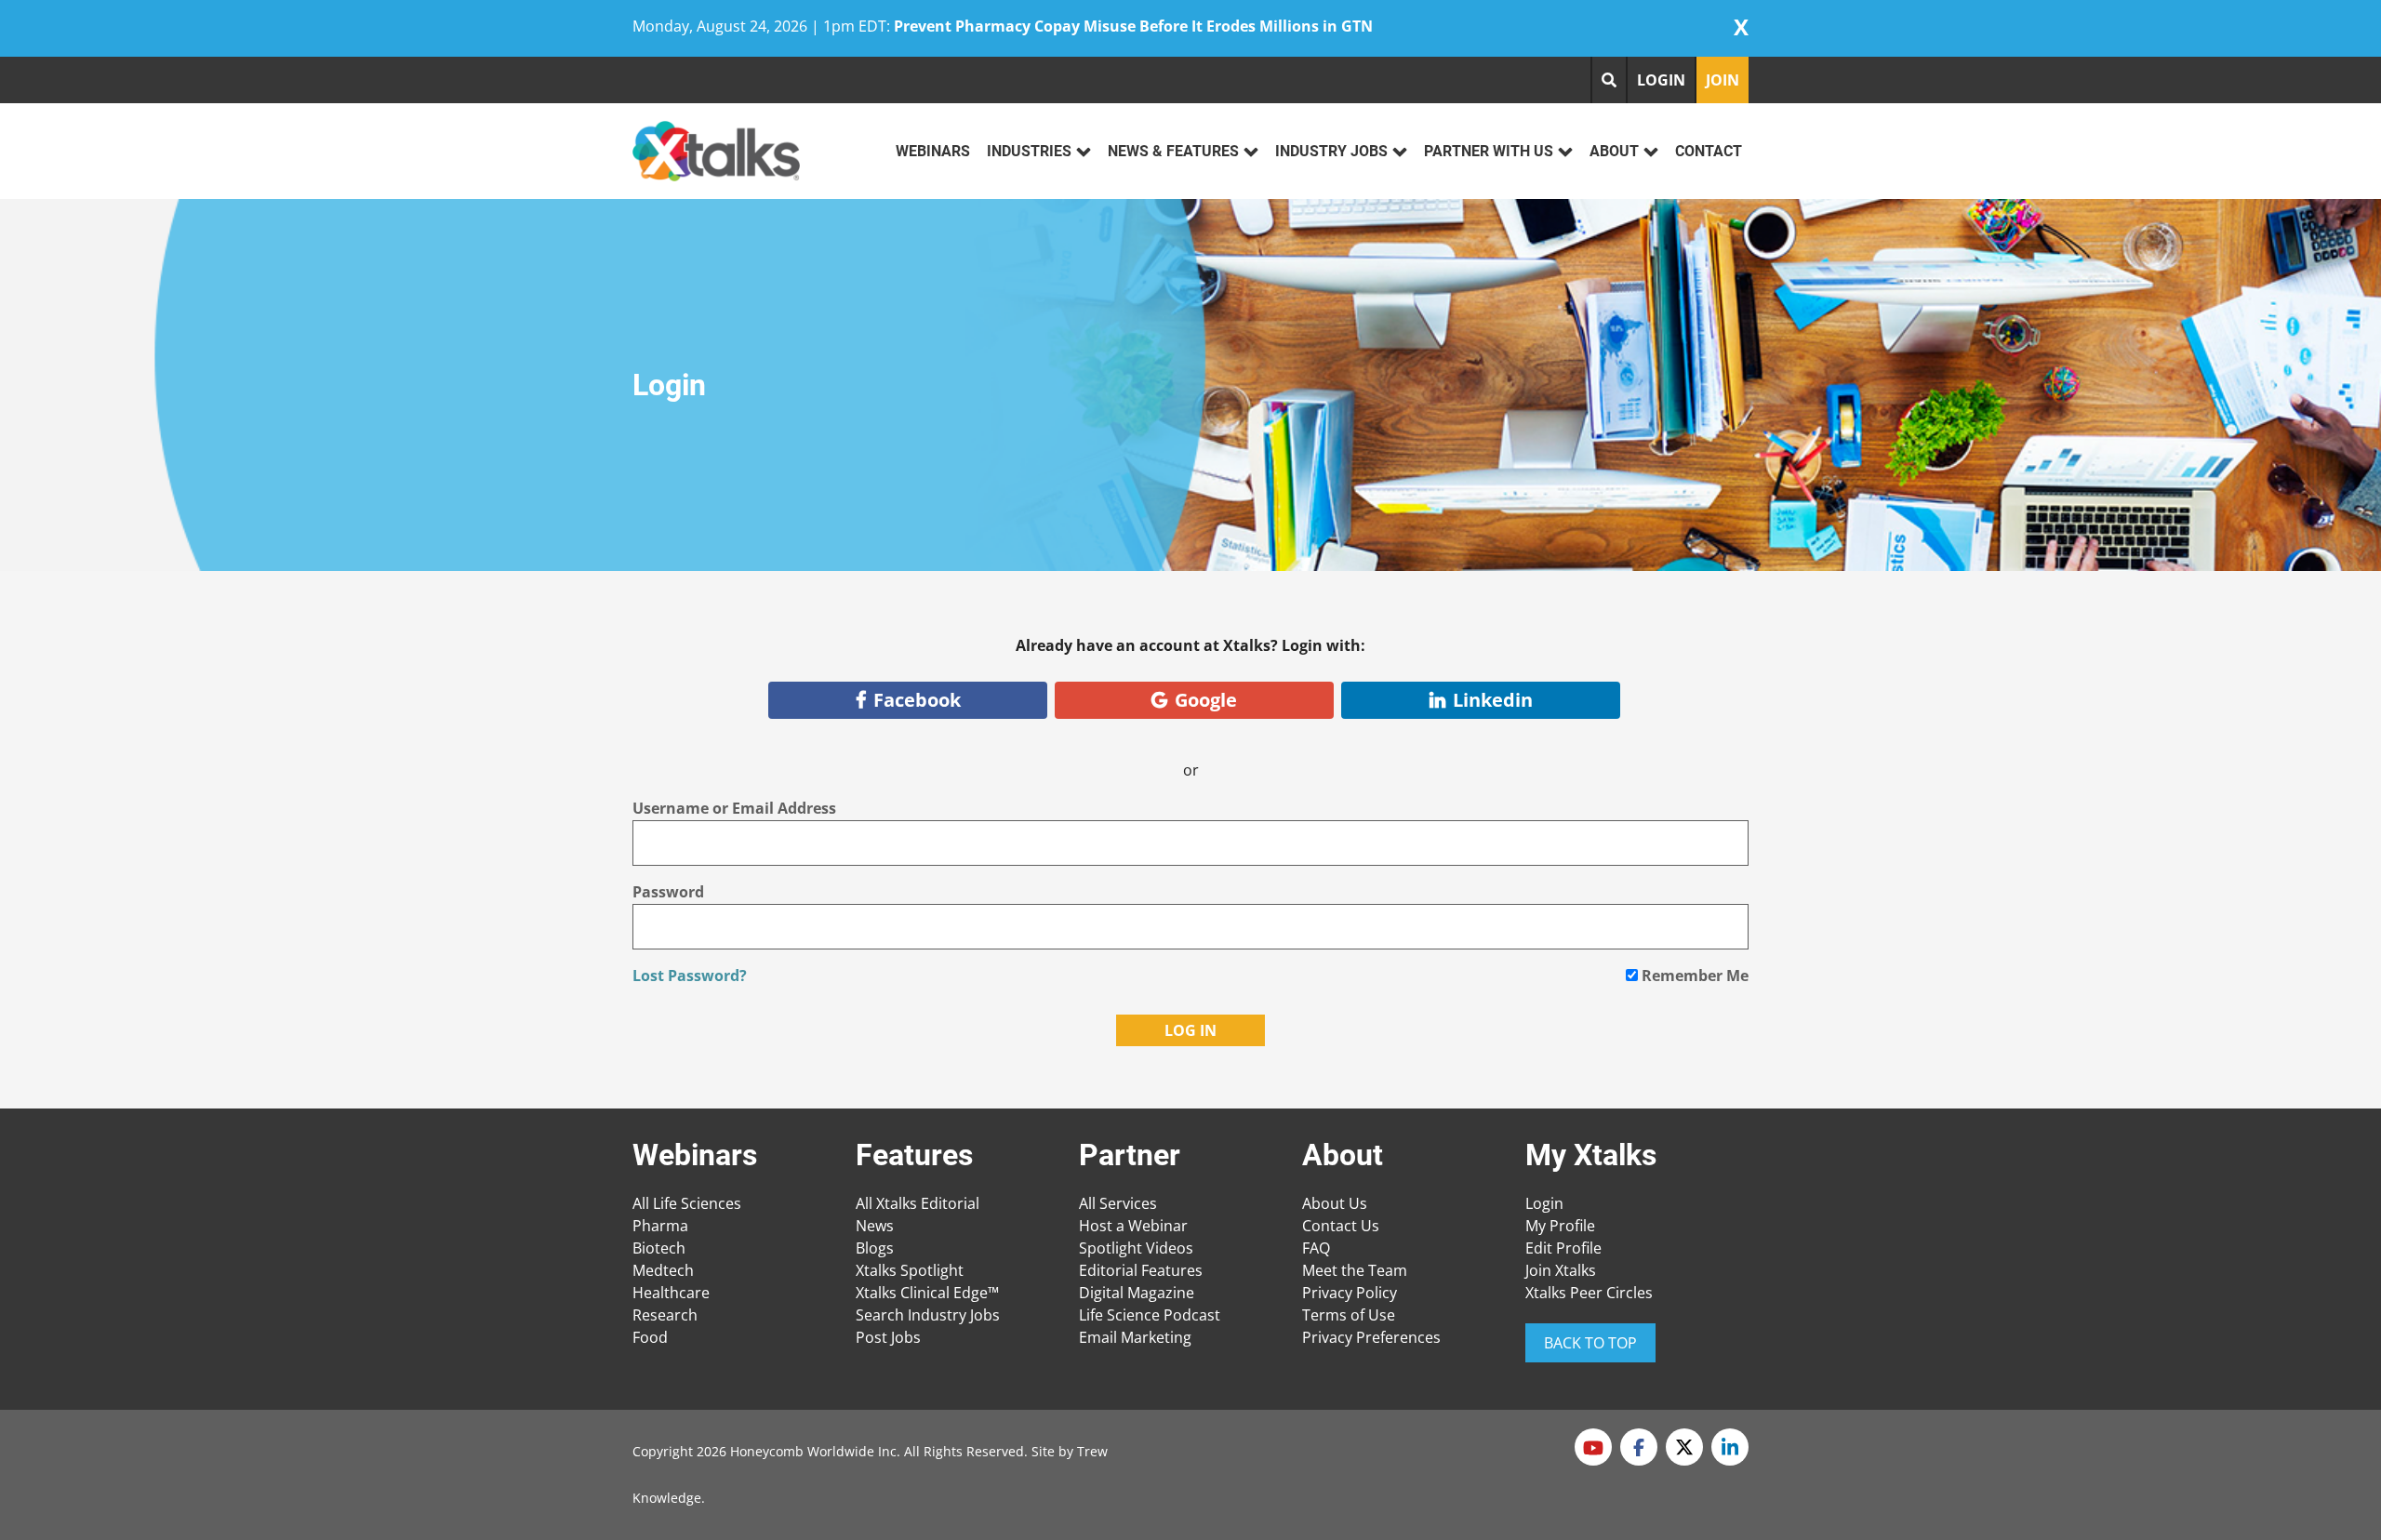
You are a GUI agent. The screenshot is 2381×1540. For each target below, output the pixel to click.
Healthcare (671, 1293)
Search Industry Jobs (928, 1315)
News (875, 1226)
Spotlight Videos (1136, 1248)
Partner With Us (1489, 151)
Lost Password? (690, 976)
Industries (1029, 151)
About (1614, 151)
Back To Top (1590, 1343)
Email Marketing (1135, 1337)
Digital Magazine (1137, 1293)
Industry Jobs (1331, 151)
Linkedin (1493, 700)
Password (668, 892)
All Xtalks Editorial (918, 1203)
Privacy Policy (1350, 1293)
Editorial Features (1141, 1270)
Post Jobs (888, 1337)
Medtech (663, 1270)
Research (665, 1315)
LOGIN (1661, 80)
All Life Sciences (687, 1203)
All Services (1118, 1203)
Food (650, 1337)
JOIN (1723, 80)
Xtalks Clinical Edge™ (927, 1293)
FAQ (1316, 1248)
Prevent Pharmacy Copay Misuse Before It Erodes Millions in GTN (1133, 26)
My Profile (1560, 1226)
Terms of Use (1349, 1315)
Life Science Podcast (1150, 1315)
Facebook (917, 700)
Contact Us (1341, 1226)
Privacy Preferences (1371, 1337)
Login (1544, 1203)
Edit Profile (1563, 1248)
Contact (1709, 151)
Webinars (933, 151)
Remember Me (1693, 976)
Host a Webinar (1133, 1226)
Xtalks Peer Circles (1589, 1293)
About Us (1335, 1203)
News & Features (1173, 151)
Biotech (659, 1248)
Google (1206, 700)
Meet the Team (1355, 1270)
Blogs (875, 1248)
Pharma (660, 1226)
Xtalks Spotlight (910, 1270)
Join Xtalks (1561, 1270)
